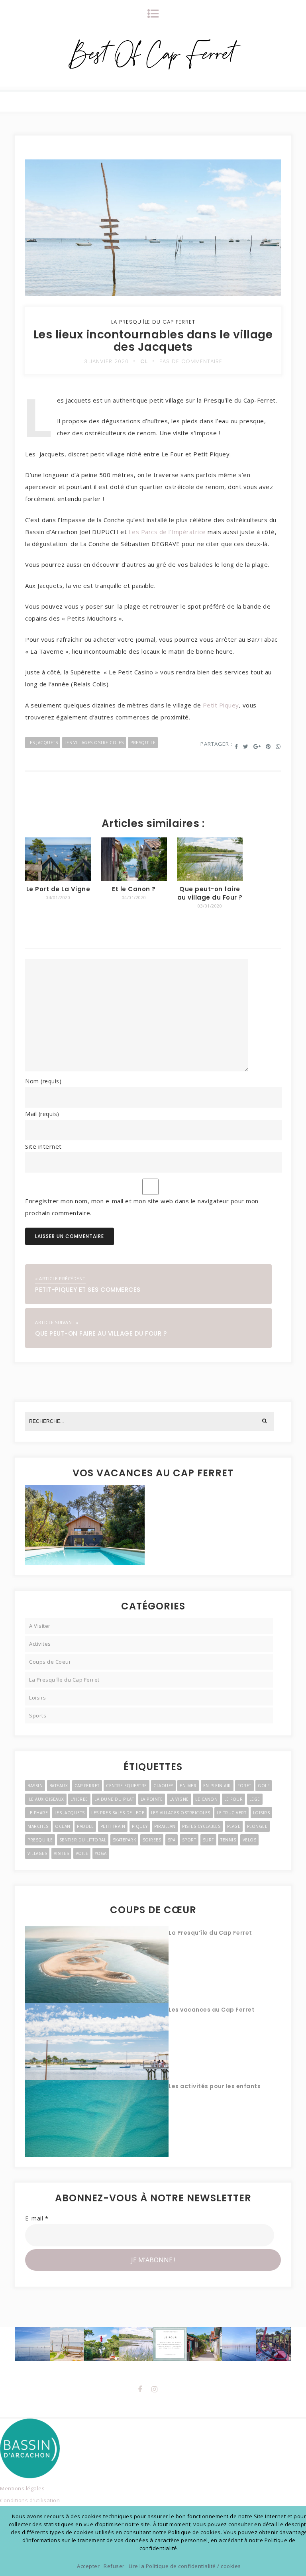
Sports (38, 1715)
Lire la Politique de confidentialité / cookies (185, 2566)
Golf (264, 1786)
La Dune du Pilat (114, 1799)
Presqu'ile (143, 743)
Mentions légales (22, 2488)
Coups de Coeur (50, 1662)
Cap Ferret (87, 1786)
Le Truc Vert (231, 1813)
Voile (82, 1853)
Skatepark (125, 1840)
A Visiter (40, 1626)
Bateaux (59, 1786)
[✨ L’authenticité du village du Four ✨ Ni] (67, 2344)
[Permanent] (58, 879)
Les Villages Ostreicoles (94, 743)
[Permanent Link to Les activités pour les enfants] (97, 2118)
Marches (38, 1826)
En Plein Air (217, 1786)
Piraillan (165, 1826)
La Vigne (179, 1799)
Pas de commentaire (191, 361)
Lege (255, 1799)
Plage (234, 1826)
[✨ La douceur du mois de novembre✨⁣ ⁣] (239, 2344)
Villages (37, 1853)
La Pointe (152, 1799)
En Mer (188, 1786)
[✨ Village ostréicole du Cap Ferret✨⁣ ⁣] (273, 2344)
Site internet (43, 1146)
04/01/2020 (58, 897)
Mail (42, 1114)
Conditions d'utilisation (30, 2500)
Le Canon (206, 1799)
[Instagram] (155, 2389)
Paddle (85, 1826)
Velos (250, 1840)
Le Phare (38, 1813)
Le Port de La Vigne (58, 889)
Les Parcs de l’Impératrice (167, 532)
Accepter (88, 2566)
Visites (62, 1853)
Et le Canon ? (134, 889)
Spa (172, 1840)
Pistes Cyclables (201, 1826)
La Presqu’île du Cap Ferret (210, 1933)
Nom (43, 1081)
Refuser (114, 2566)
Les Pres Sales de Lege (118, 1813)
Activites (40, 1644)
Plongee (257, 1826)
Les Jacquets (43, 743)
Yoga (101, 1853)
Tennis (228, 1840)
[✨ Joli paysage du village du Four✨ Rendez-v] (136, 2344)
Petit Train (113, 1826)
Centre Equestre (127, 1786)
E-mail (37, 2218)
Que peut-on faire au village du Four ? (210, 893)
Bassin (35, 1786)
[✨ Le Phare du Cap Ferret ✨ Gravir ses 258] (101, 2344)
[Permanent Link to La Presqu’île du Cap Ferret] (97, 1964)
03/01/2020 (210, 906)
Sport (189, 1840)
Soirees (152, 1840)
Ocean (63, 1826)
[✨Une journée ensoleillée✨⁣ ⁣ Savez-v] (204, 2344)
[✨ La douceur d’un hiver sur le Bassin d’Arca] (32, 2344)
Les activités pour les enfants (215, 2086)
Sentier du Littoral (83, 1840)
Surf (208, 1840)
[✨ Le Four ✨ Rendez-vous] (170, 2344)
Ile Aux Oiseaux (46, 1799)
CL (144, 361)
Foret (244, 1786)
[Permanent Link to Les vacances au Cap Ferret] (97, 2041)
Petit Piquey (221, 705)
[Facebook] (140, 2389)
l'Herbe (79, 1799)
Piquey (140, 1826)
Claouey (163, 1786)
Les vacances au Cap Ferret (212, 2010)
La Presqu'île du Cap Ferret (153, 322)
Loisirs (38, 1698)
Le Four (234, 1799)
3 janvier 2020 (106, 361)
